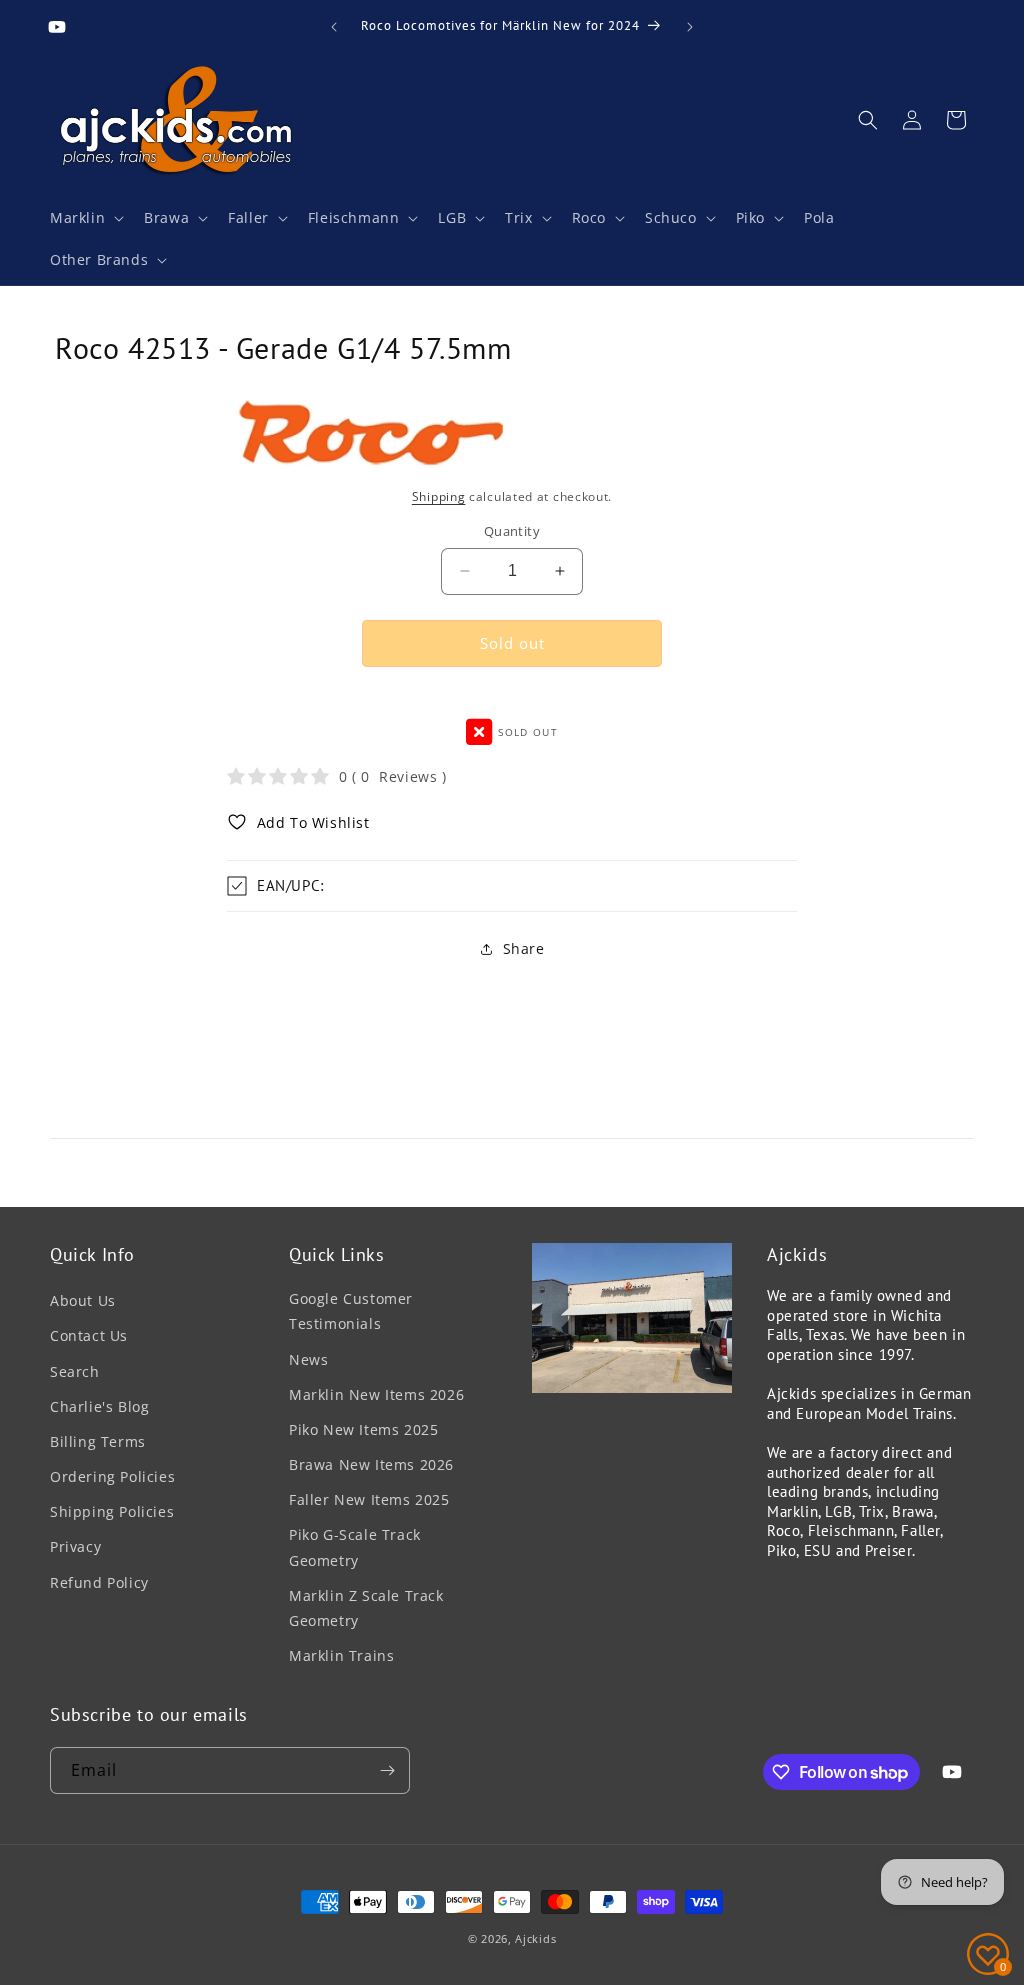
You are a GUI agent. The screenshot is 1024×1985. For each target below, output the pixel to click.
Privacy (75, 1546)
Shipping (439, 496)
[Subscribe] (387, 1770)
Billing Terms (98, 1441)
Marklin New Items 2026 (376, 1394)
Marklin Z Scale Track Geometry (366, 1608)
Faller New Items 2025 (369, 1499)
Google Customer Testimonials (351, 1311)
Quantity (512, 531)
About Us (83, 1300)
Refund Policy (99, 1582)
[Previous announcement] (334, 27)
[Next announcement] (690, 27)
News (308, 1359)
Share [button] (524, 948)
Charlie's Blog (99, 1406)
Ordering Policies (112, 1476)
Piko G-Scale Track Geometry (355, 1547)
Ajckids (535, 1938)
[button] (85, 218)
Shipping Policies (112, 1511)
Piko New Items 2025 (363, 1429)
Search (75, 1371)
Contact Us (89, 1335)
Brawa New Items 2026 (371, 1464)
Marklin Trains (341, 1655)
